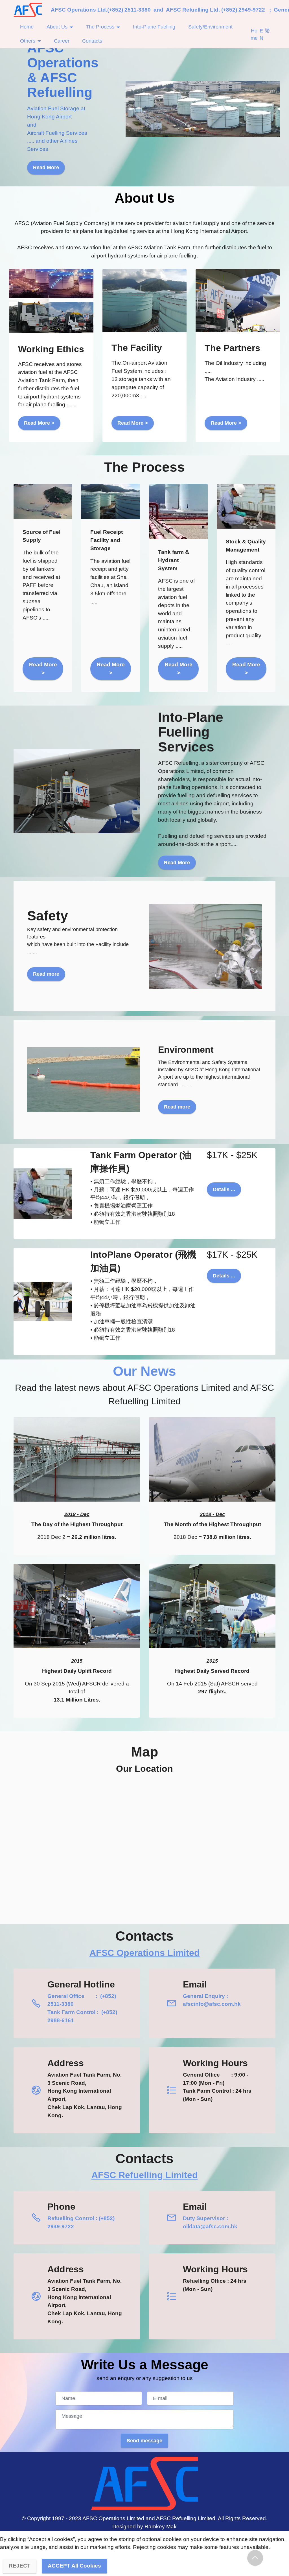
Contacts (92, 41)
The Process (100, 27)
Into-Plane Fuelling (154, 27)
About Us (57, 27)
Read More (46, 168)
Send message (144, 2441)
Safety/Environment (210, 27)
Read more (46, 974)
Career (62, 41)
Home (27, 27)
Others (28, 41)
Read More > (39, 423)
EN (261, 34)
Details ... (224, 1189)
